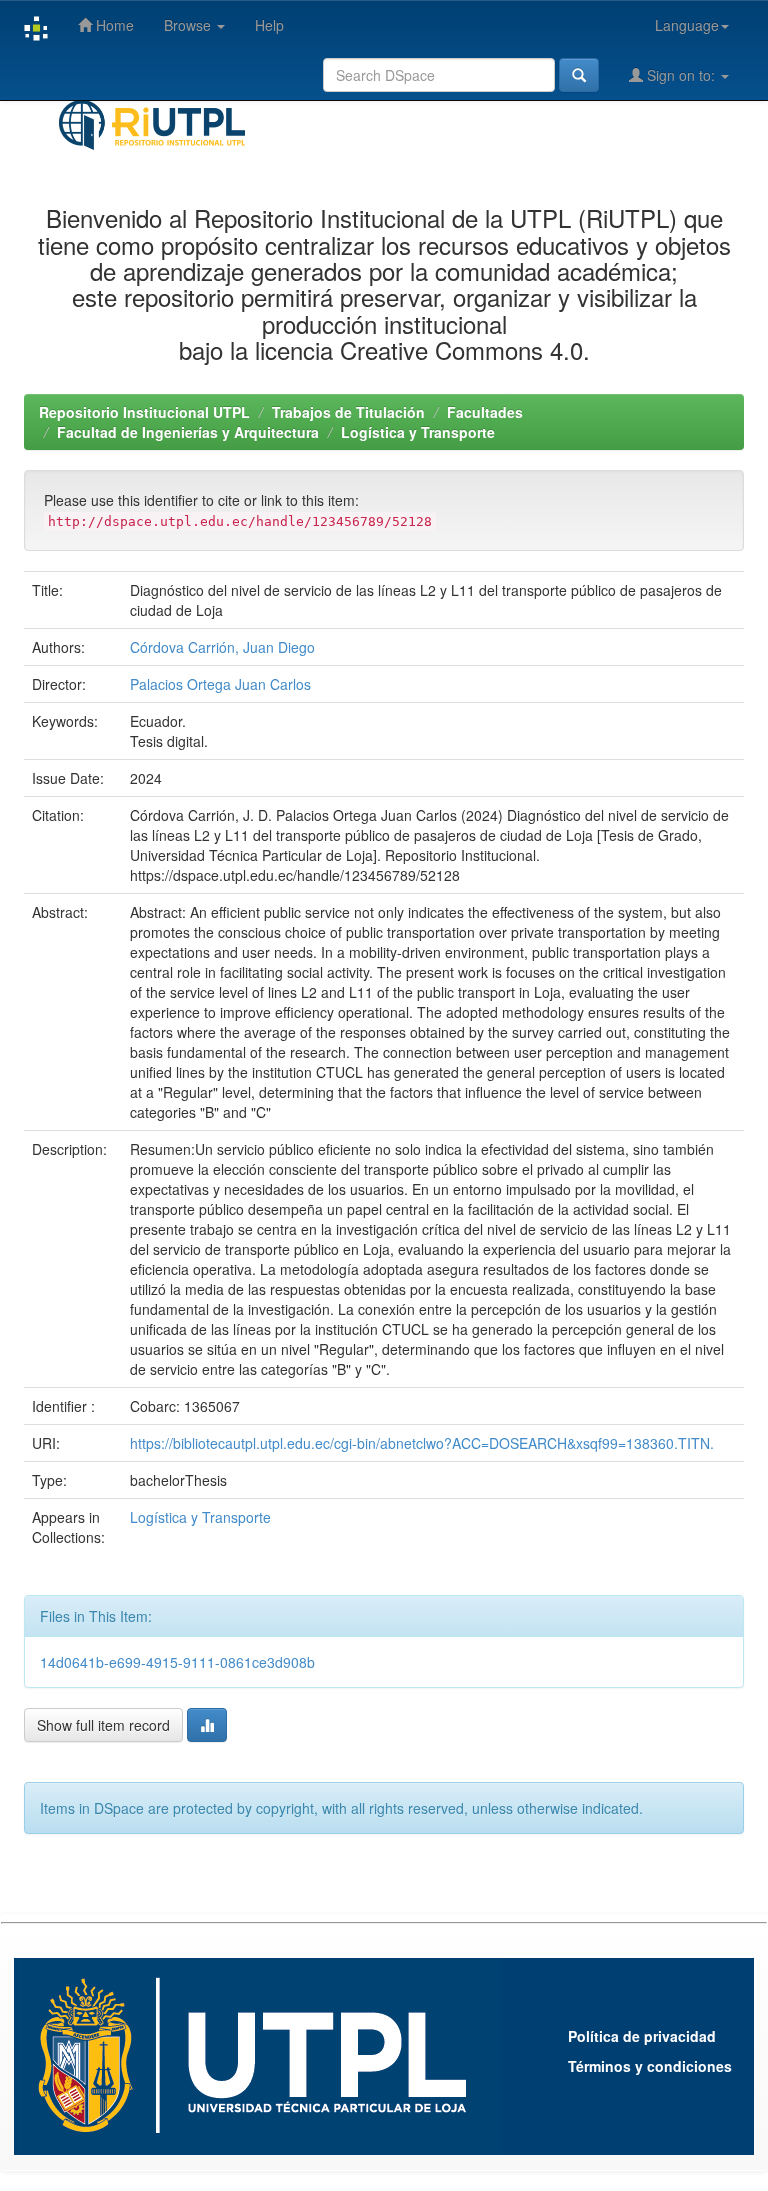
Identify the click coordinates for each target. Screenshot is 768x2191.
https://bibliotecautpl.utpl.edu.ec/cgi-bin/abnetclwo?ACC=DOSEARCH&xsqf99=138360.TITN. (422, 1443)
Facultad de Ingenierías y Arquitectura (188, 432)
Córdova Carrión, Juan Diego (222, 647)
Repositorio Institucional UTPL (144, 412)
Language (687, 25)
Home (113, 25)
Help (269, 25)
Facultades (485, 412)
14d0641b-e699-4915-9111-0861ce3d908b (177, 1662)
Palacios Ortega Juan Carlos (220, 684)
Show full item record (103, 1725)
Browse (189, 25)
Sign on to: (681, 75)
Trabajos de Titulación (348, 412)
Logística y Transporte (418, 432)
